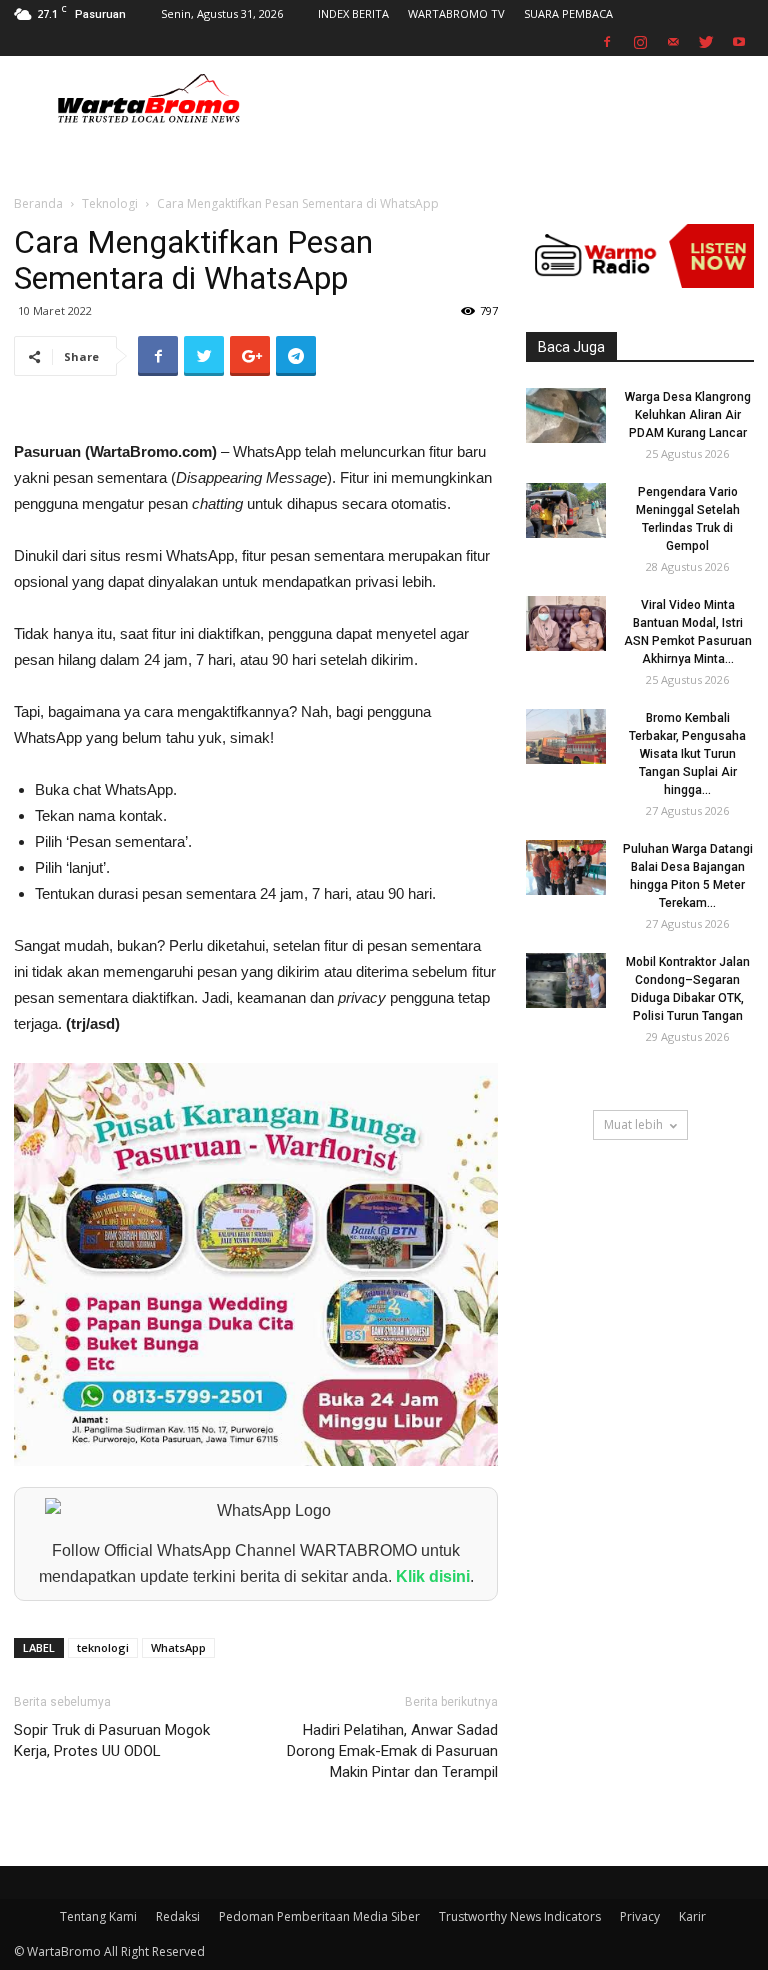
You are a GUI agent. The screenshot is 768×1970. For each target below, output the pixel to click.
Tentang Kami (98, 1916)
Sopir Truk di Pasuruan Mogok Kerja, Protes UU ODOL (112, 1740)
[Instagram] (640, 42)
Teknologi (110, 203)
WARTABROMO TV (456, 13)
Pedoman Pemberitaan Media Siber (319, 1916)
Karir (692, 1916)
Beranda (38, 203)
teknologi (103, 1647)
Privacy (640, 1916)
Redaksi (178, 1916)
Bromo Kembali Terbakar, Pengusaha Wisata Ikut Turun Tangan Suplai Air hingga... (687, 754)
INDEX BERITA (353, 13)
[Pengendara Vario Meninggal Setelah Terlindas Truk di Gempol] (566, 510)
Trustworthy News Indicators (520, 1916)
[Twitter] (706, 42)
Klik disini (433, 1576)
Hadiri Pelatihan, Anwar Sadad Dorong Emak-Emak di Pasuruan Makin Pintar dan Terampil (392, 1751)
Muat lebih (633, 1124)
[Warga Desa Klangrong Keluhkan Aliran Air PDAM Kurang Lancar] (566, 415)
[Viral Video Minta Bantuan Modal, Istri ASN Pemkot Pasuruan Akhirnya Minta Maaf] (566, 623)
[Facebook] (607, 42)
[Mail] (673, 42)
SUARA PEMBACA (568, 13)
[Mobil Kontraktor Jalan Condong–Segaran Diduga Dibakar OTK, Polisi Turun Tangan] (566, 980)
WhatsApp (178, 1647)
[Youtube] (739, 42)
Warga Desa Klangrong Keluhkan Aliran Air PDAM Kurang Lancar (688, 415)
